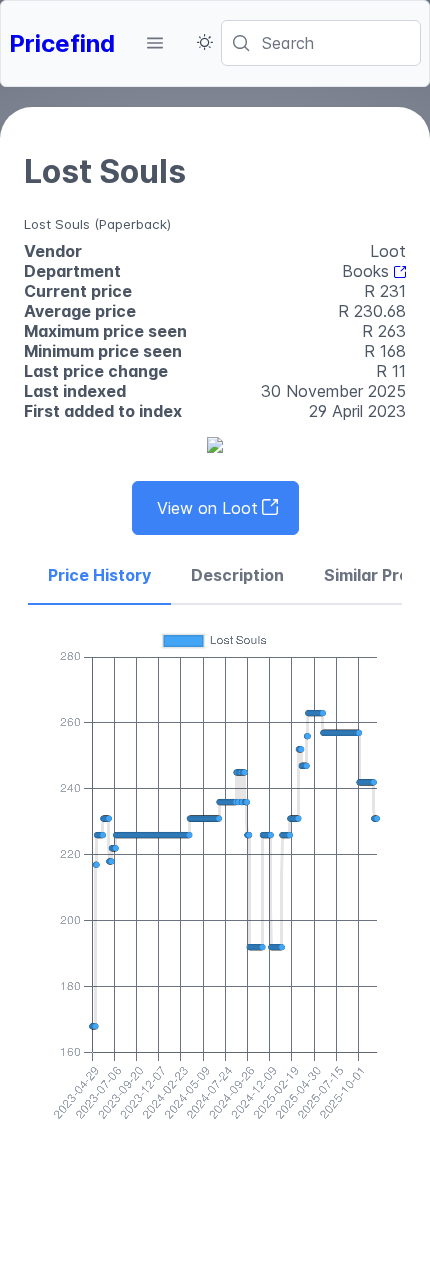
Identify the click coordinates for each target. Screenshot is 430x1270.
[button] (155, 43)
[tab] (99, 576)
